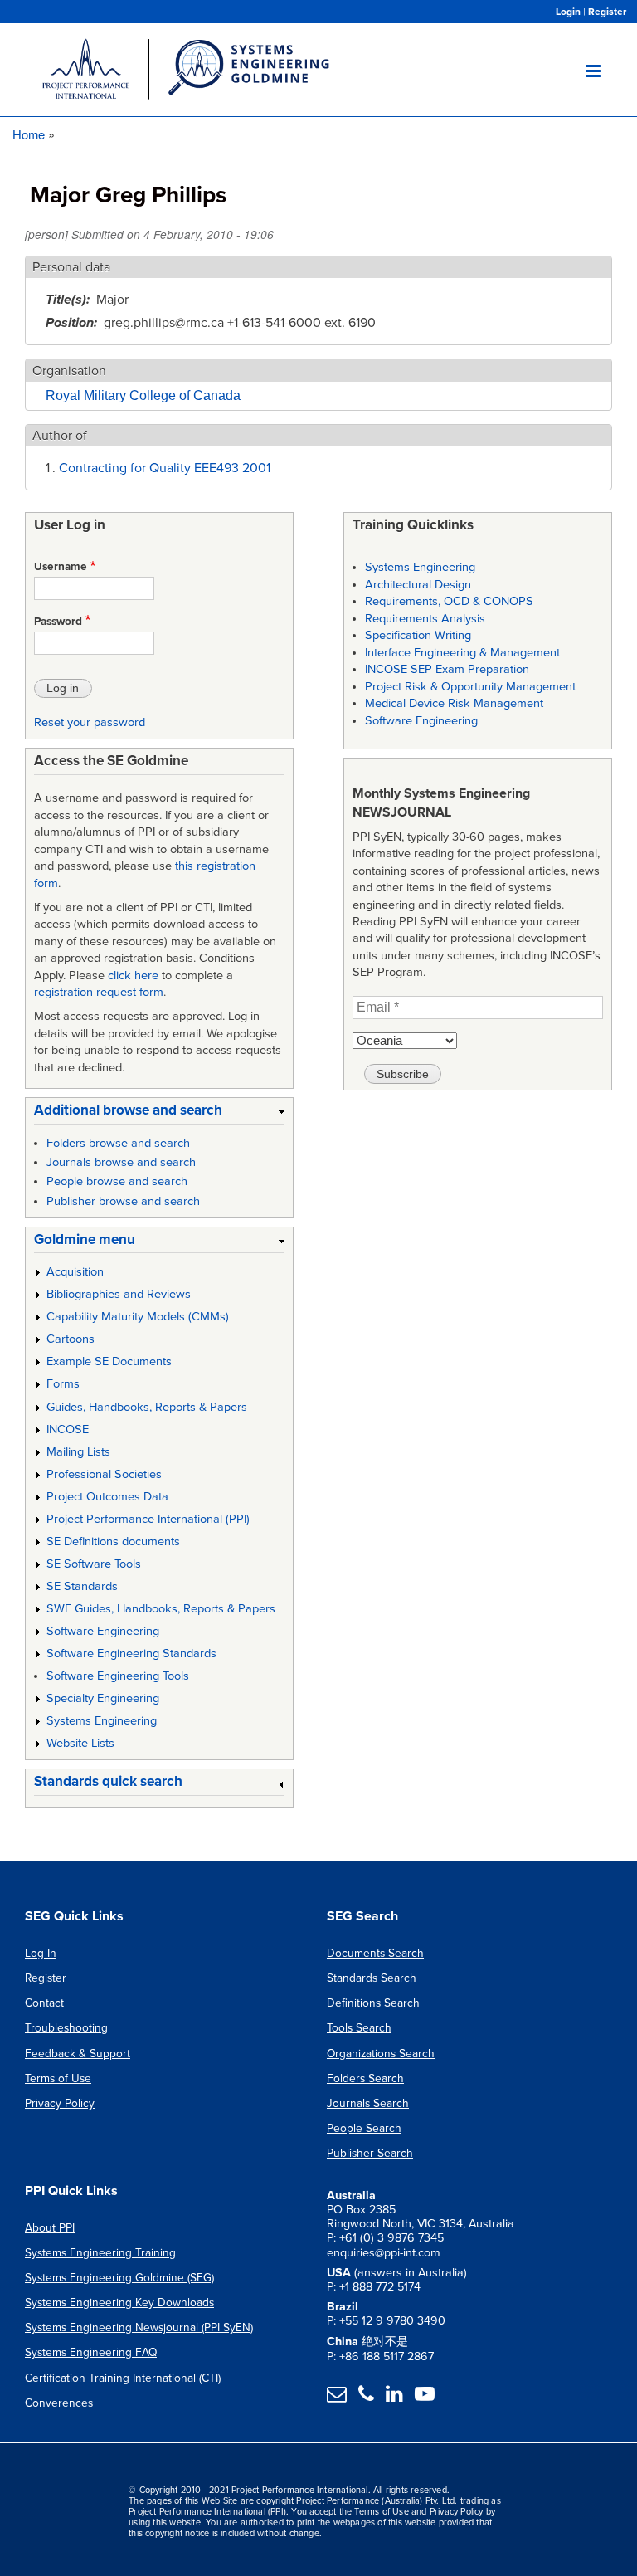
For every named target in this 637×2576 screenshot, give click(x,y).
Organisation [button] (69, 371)
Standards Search (372, 1978)
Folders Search (365, 2078)
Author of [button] (60, 436)
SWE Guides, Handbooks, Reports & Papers (161, 1609)
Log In (41, 1953)
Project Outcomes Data (107, 1497)
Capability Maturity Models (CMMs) (138, 1317)
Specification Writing (418, 635)
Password (58, 622)
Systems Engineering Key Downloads (119, 2303)
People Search (364, 2128)
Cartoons (71, 1339)
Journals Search (368, 2103)
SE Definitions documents (113, 1542)
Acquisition (75, 1272)
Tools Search (359, 2028)
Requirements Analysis (425, 619)
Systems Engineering (102, 1721)
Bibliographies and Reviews (119, 1294)
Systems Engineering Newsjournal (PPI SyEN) (139, 2327)
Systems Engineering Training (100, 2253)
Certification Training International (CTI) (123, 2378)
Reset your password (90, 722)
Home (29, 134)
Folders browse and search (118, 1143)
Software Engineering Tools (118, 1676)
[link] (159, 1113)
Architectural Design (418, 585)
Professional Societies (104, 1474)
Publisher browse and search (123, 1201)
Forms (63, 1384)
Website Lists (80, 1743)
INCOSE (68, 1429)
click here (133, 976)
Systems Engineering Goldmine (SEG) (119, 2278)
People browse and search (117, 1181)
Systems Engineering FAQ (91, 2352)
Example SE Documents (109, 1361)
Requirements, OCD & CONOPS (449, 601)
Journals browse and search (121, 1162)
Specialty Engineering (103, 1698)
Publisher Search (370, 2153)
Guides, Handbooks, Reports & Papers (147, 1407)
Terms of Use (58, 2078)
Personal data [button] (71, 267)
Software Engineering (103, 1631)
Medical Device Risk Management (454, 703)
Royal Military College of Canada (143, 395)
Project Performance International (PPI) (148, 1519)
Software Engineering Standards (131, 1654)
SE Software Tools (94, 1564)
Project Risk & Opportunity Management (470, 687)
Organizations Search (381, 2054)
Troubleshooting (66, 2028)
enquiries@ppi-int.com (384, 2253)
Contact (44, 2003)
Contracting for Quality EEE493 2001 (165, 468)
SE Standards (82, 1586)
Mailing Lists (78, 1452)
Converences (59, 2403)
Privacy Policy (60, 2103)
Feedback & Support (78, 2054)
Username (61, 567)
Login (568, 12)
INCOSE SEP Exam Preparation (447, 669)
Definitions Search (373, 2003)
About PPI (50, 2228)
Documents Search (375, 1953)
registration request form (99, 992)
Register (607, 12)
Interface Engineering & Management (462, 653)
